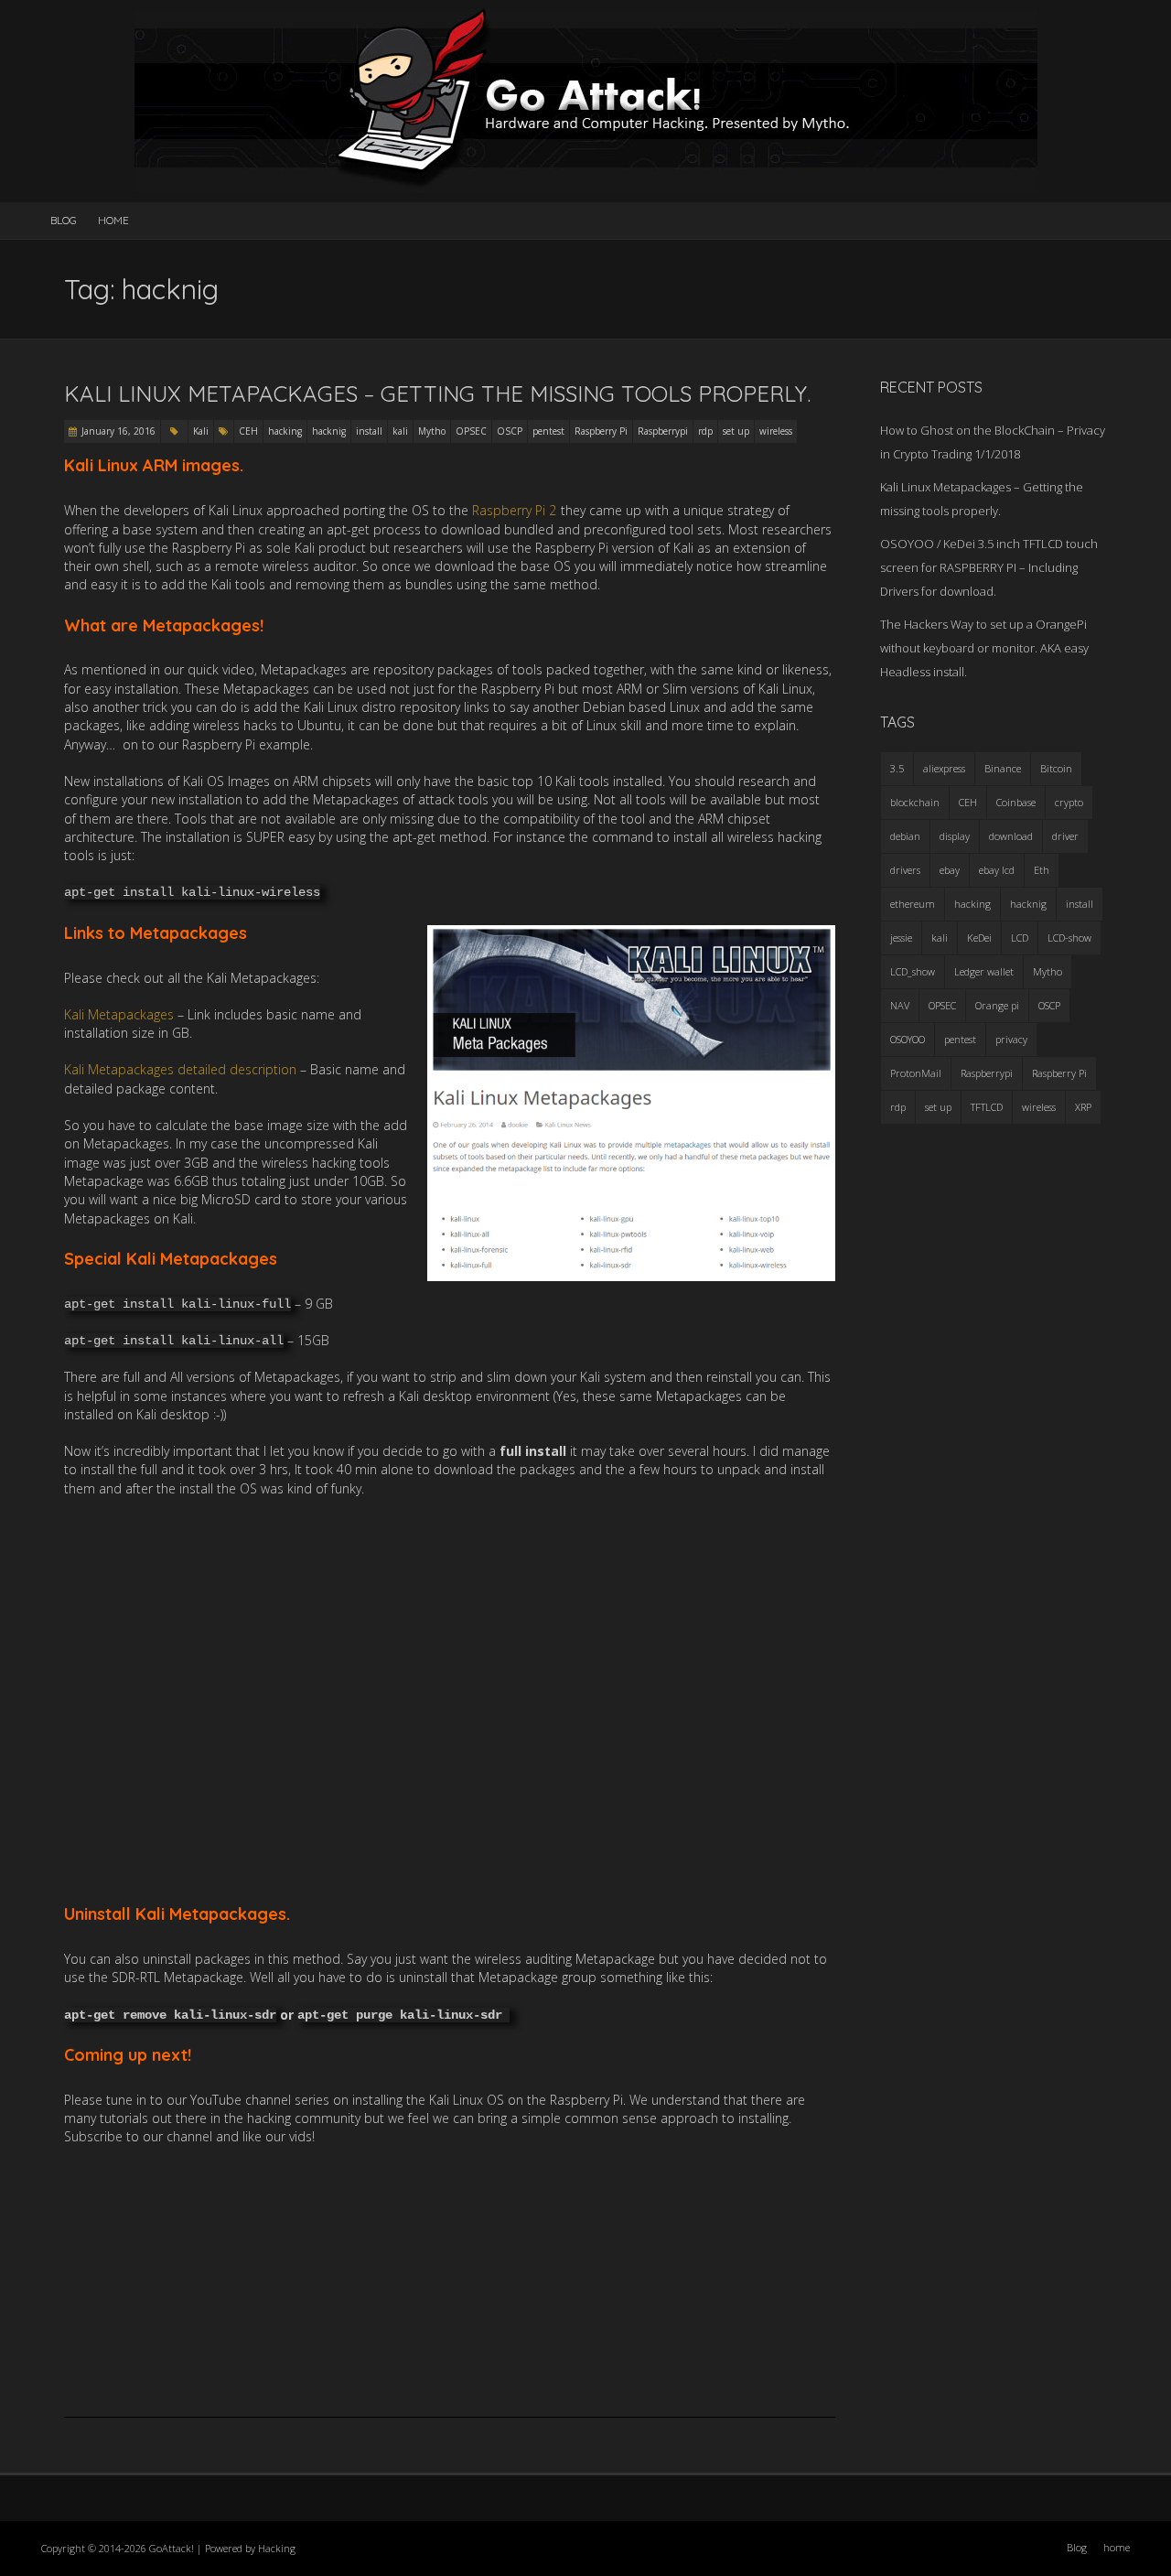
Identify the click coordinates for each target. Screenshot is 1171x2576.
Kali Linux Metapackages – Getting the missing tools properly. (437, 393)
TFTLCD (987, 1107)
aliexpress (944, 768)
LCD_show (913, 971)
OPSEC (471, 431)
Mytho (432, 431)
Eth (1042, 870)
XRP (1083, 1107)
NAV (900, 1005)
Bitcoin (1056, 768)
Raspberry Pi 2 (514, 510)
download (1011, 836)
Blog (64, 220)
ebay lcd (997, 870)
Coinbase (1016, 802)
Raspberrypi (663, 431)
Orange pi (997, 1005)
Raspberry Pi (601, 431)
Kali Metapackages (119, 1014)
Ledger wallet (984, 971)
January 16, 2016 (118, 431)
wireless (776, 431)
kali (400, 431)
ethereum (913, 904)
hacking (285, 431)
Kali (201, 431)
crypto (1069, 802)
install (369, 431)
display (955, 836)
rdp (705, 431)
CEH (248, 431)
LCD (1020, 938)
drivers (905, 870)
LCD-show (1069, 938)
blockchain (915, 802)
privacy (1011, 1039)
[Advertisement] (450, 1700)
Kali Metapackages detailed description (180, 1069)
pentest (548, 431)
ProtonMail (916, 1073)
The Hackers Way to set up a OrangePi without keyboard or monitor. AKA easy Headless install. (984, 648)
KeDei (979, 938)
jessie (901, 938)
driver (1065, 836)
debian (905, 836)
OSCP (510, 431)
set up (736, 431)
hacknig (329, 431)
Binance (1003, 768)
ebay (950, 870)
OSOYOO (908, 1039)
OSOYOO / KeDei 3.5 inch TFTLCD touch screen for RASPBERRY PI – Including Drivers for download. (989, 567)
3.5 (897, 768)
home (113, 220)
